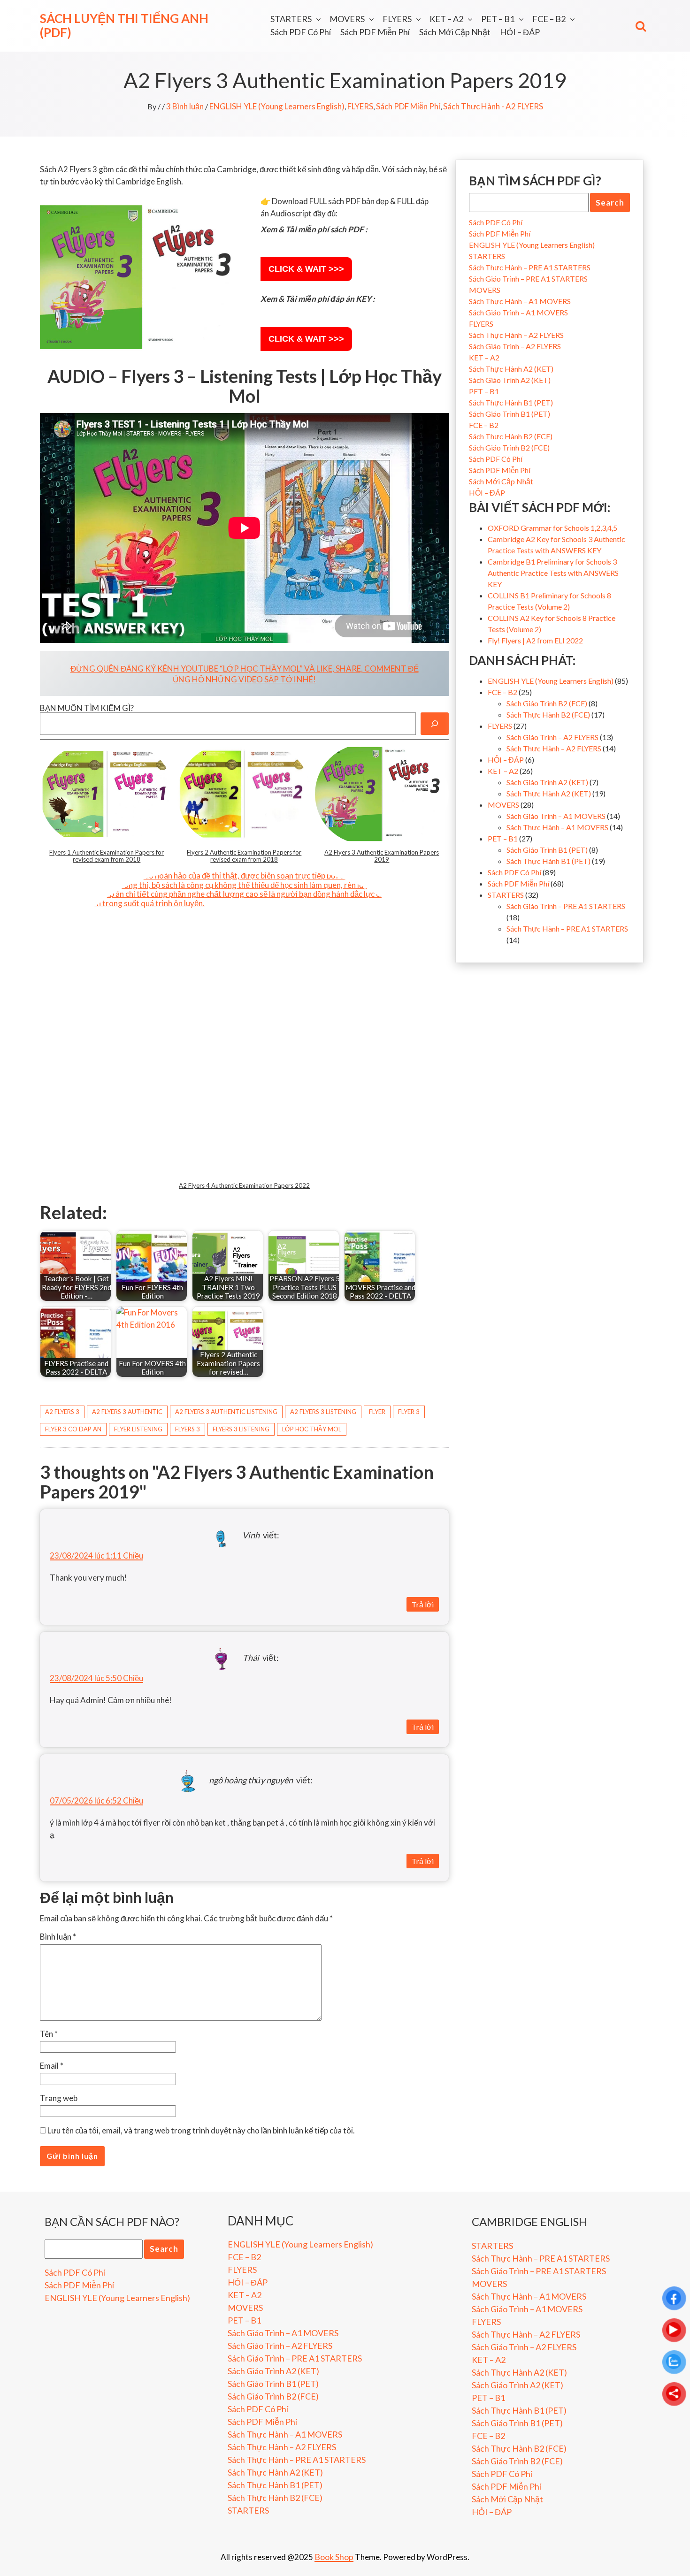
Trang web (59, 2098)
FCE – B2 (549, 19)
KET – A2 (446, 19)
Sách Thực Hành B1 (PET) (511, 402)
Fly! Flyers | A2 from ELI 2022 (535, 640)
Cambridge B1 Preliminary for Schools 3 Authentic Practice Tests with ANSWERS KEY (553, 573)
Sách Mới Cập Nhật (455, 32)
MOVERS (347, 19)
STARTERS (291, 19)
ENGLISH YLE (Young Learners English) (277, 106)
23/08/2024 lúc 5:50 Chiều (96, 1678)
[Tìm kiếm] (435, 724)
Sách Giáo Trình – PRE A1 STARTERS (528, 279)
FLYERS (397, 19)
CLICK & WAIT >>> (306, 269)
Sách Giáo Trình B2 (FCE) (509, 447)
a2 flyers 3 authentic (127, 1412)
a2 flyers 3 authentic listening (226, 1412)
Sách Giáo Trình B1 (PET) (510, 414)
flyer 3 (409, 1412)
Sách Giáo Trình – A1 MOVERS (518, 312)
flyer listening (138, 1429)
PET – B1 (498, 19)
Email (52, 2066)
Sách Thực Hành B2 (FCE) (511, 436)
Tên (49, 2034)
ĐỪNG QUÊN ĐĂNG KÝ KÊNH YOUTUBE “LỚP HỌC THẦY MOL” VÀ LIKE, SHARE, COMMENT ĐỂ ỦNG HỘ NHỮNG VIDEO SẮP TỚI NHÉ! (245, 674)
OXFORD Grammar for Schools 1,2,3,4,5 (552, 528)
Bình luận (58, 1937)
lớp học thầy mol (312, 1429)
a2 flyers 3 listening (323, 1412)
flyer (377, 1412)
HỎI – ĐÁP (520, 32)
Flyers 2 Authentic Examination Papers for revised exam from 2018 (244, 856)
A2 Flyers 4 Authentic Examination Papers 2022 (244, 1185)
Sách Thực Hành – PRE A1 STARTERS (530, 267)
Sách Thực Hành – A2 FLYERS (516, 335)
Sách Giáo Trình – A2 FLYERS (515, 346)
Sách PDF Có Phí (301, 32)
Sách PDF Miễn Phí (375, 32)
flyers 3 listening (241, 1429)
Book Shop (334, 2557)
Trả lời (423, 1604)
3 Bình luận (185, 106)
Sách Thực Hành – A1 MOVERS (520, 301)
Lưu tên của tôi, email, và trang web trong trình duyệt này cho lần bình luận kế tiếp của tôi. (201, 2130)
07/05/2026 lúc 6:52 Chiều (96, 1800)
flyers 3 (188, 1429)
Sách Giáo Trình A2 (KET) (510, 380)
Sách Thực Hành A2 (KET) (511, 369)
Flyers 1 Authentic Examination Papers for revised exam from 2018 (107, 856)
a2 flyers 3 (62, 1412)
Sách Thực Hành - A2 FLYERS (493, 106)
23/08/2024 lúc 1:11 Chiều (96, 1556)
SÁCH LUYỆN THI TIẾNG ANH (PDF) (124, 25)
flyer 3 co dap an (73, 1429)
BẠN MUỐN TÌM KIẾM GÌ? (87, 708)
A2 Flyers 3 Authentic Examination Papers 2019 (382, 856)
